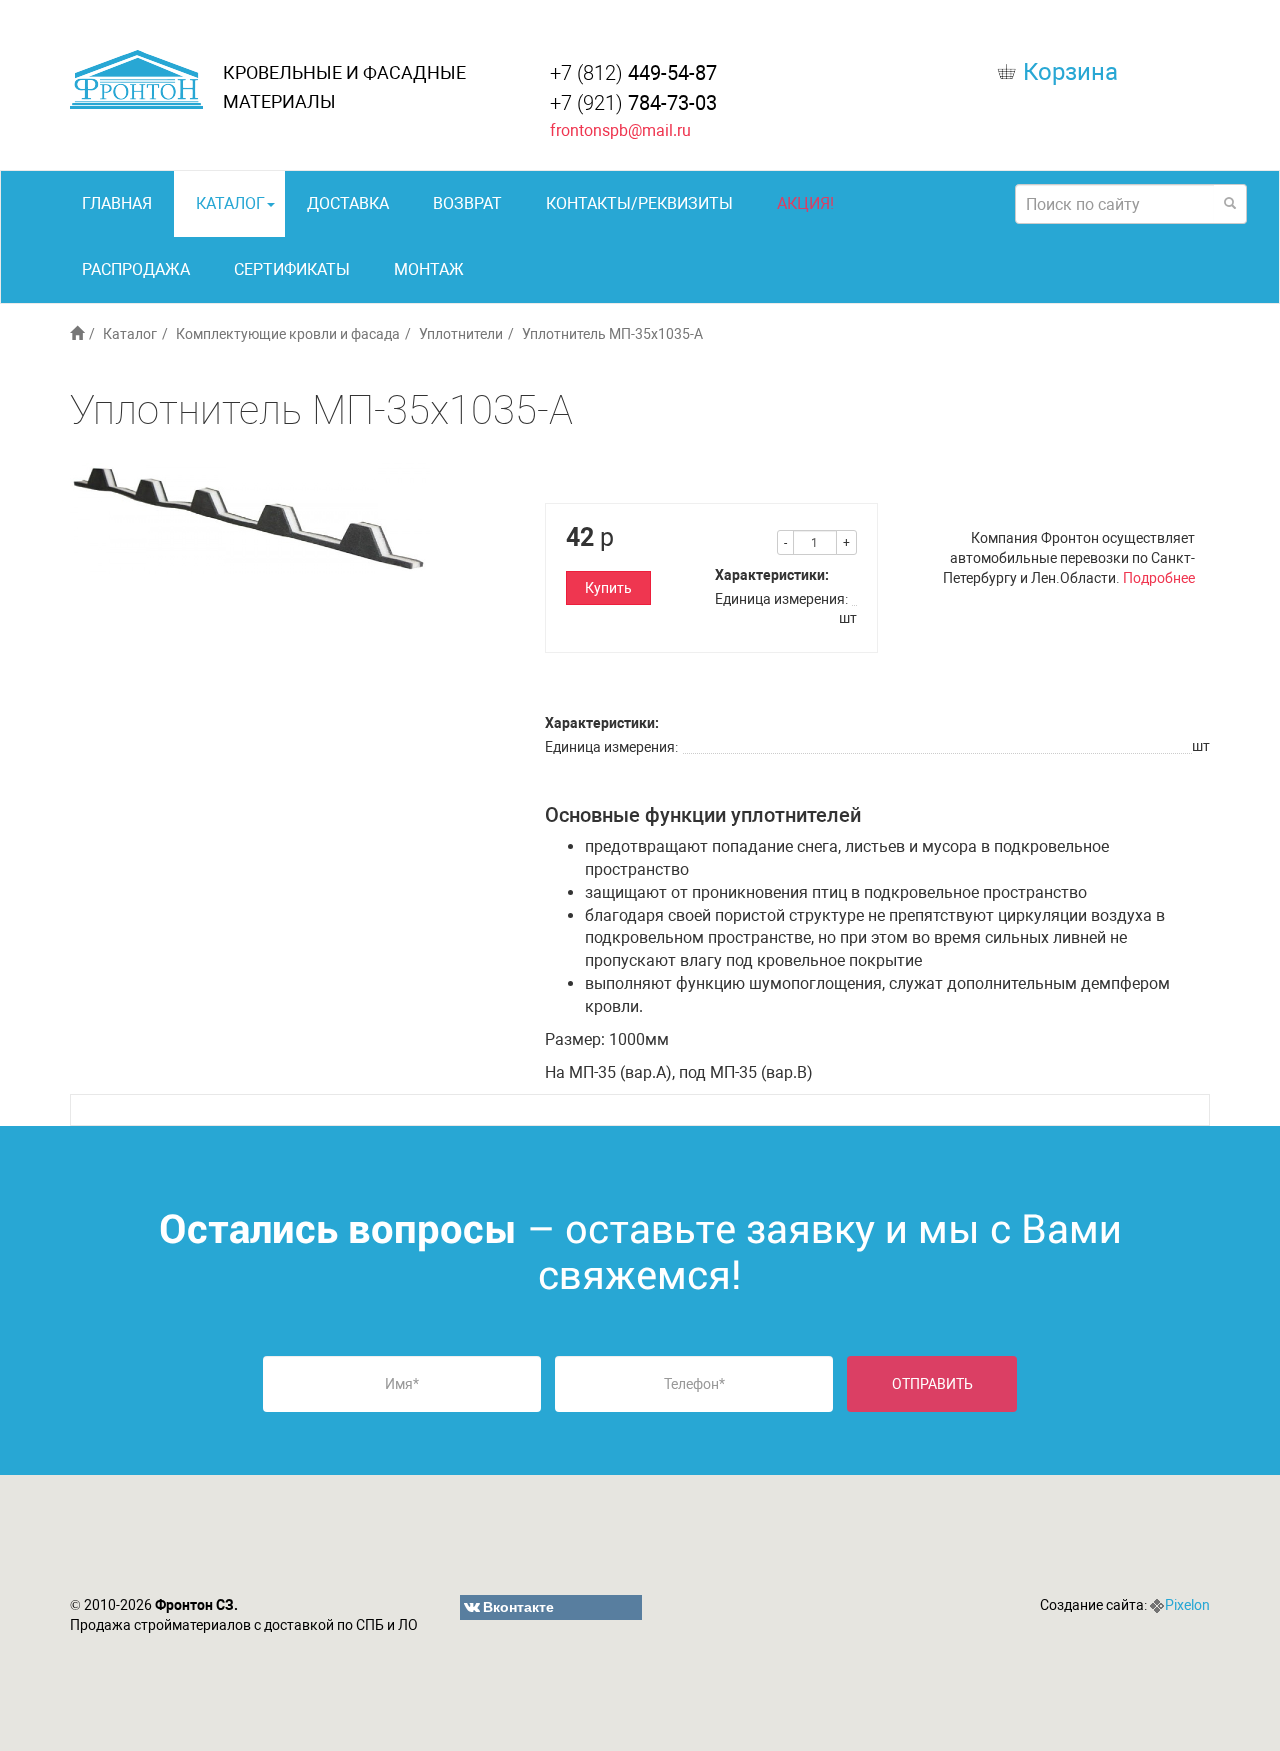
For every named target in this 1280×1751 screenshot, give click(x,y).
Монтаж (429, 269)
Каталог (230, 203)
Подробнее (1159, 578)
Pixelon (1187, 1605)
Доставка (348, 203)
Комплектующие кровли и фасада (288, 334)
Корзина (1070, 72)
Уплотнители (461, 334)
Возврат (467, 203)
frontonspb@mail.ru (620, 130)
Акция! (805, 203)
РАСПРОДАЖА (136, 269)
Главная (117, 203)
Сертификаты (292, 269)
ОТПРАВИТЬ (932, 1384)
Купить (608, 588)
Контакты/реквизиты (639, 203)
